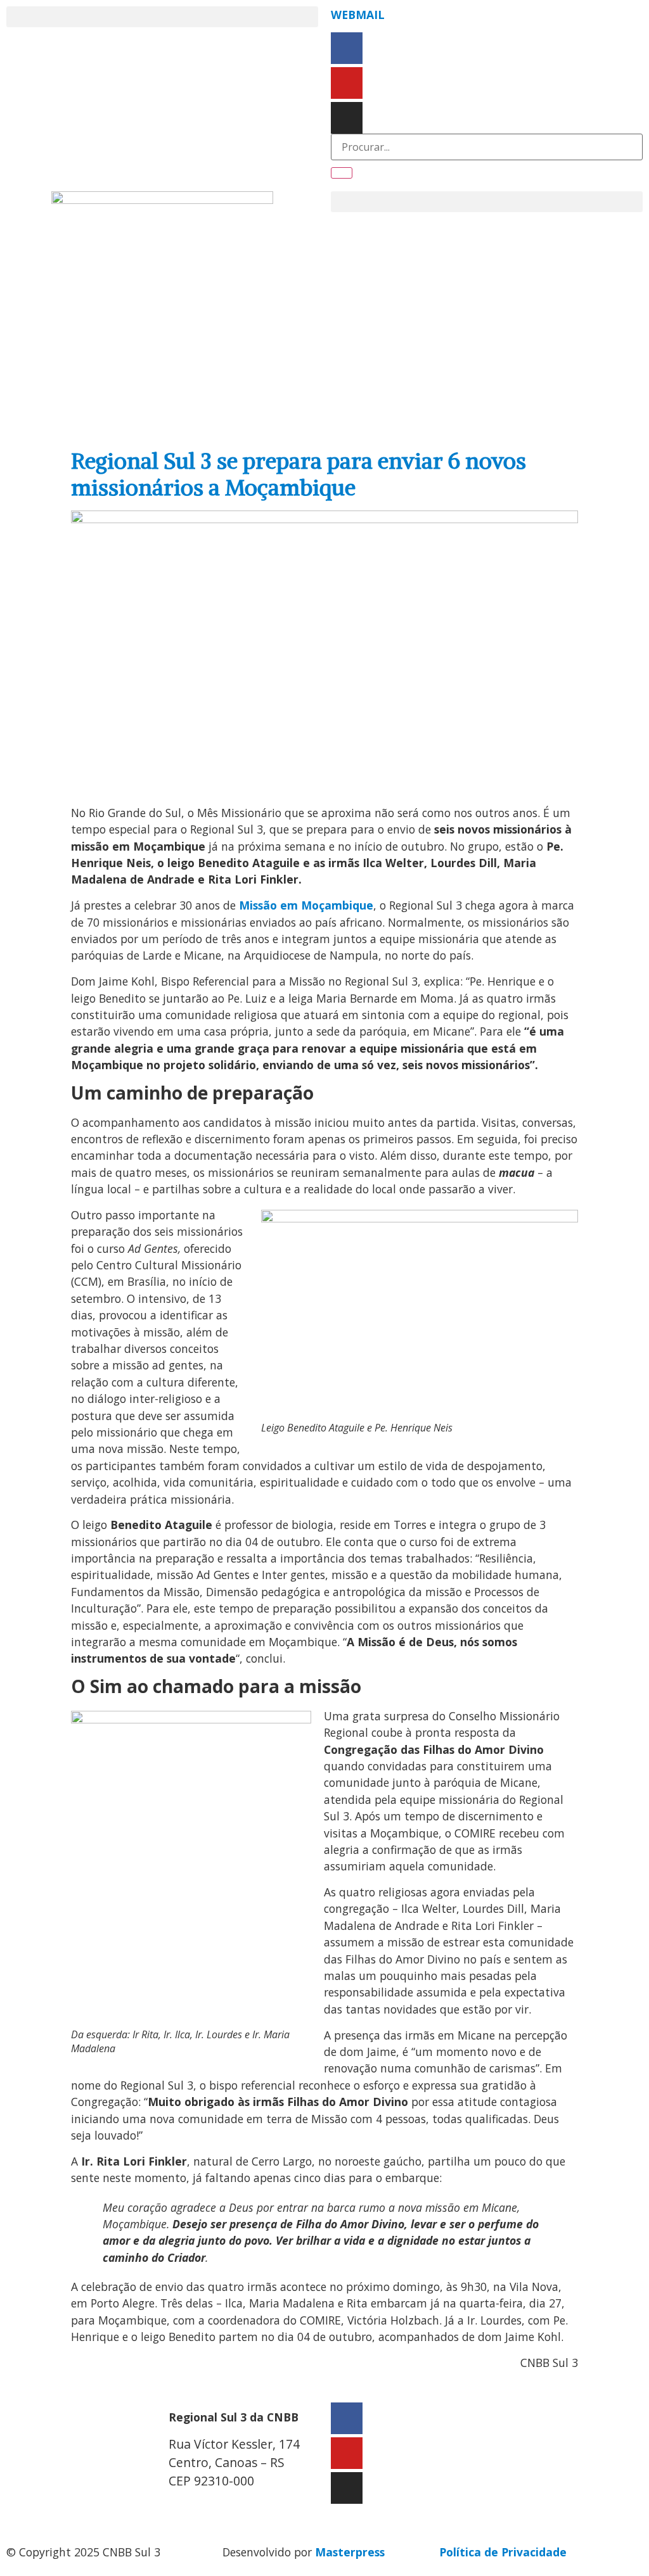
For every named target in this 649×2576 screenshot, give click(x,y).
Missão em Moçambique (306, 905)
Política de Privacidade (503, 2552)
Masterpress (350, 2552)
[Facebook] (347, 48)
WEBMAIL (358, 15)
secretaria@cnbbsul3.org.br (245, 2508)
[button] (162, 17)
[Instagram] (347, 118)
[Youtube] (347, 83)
